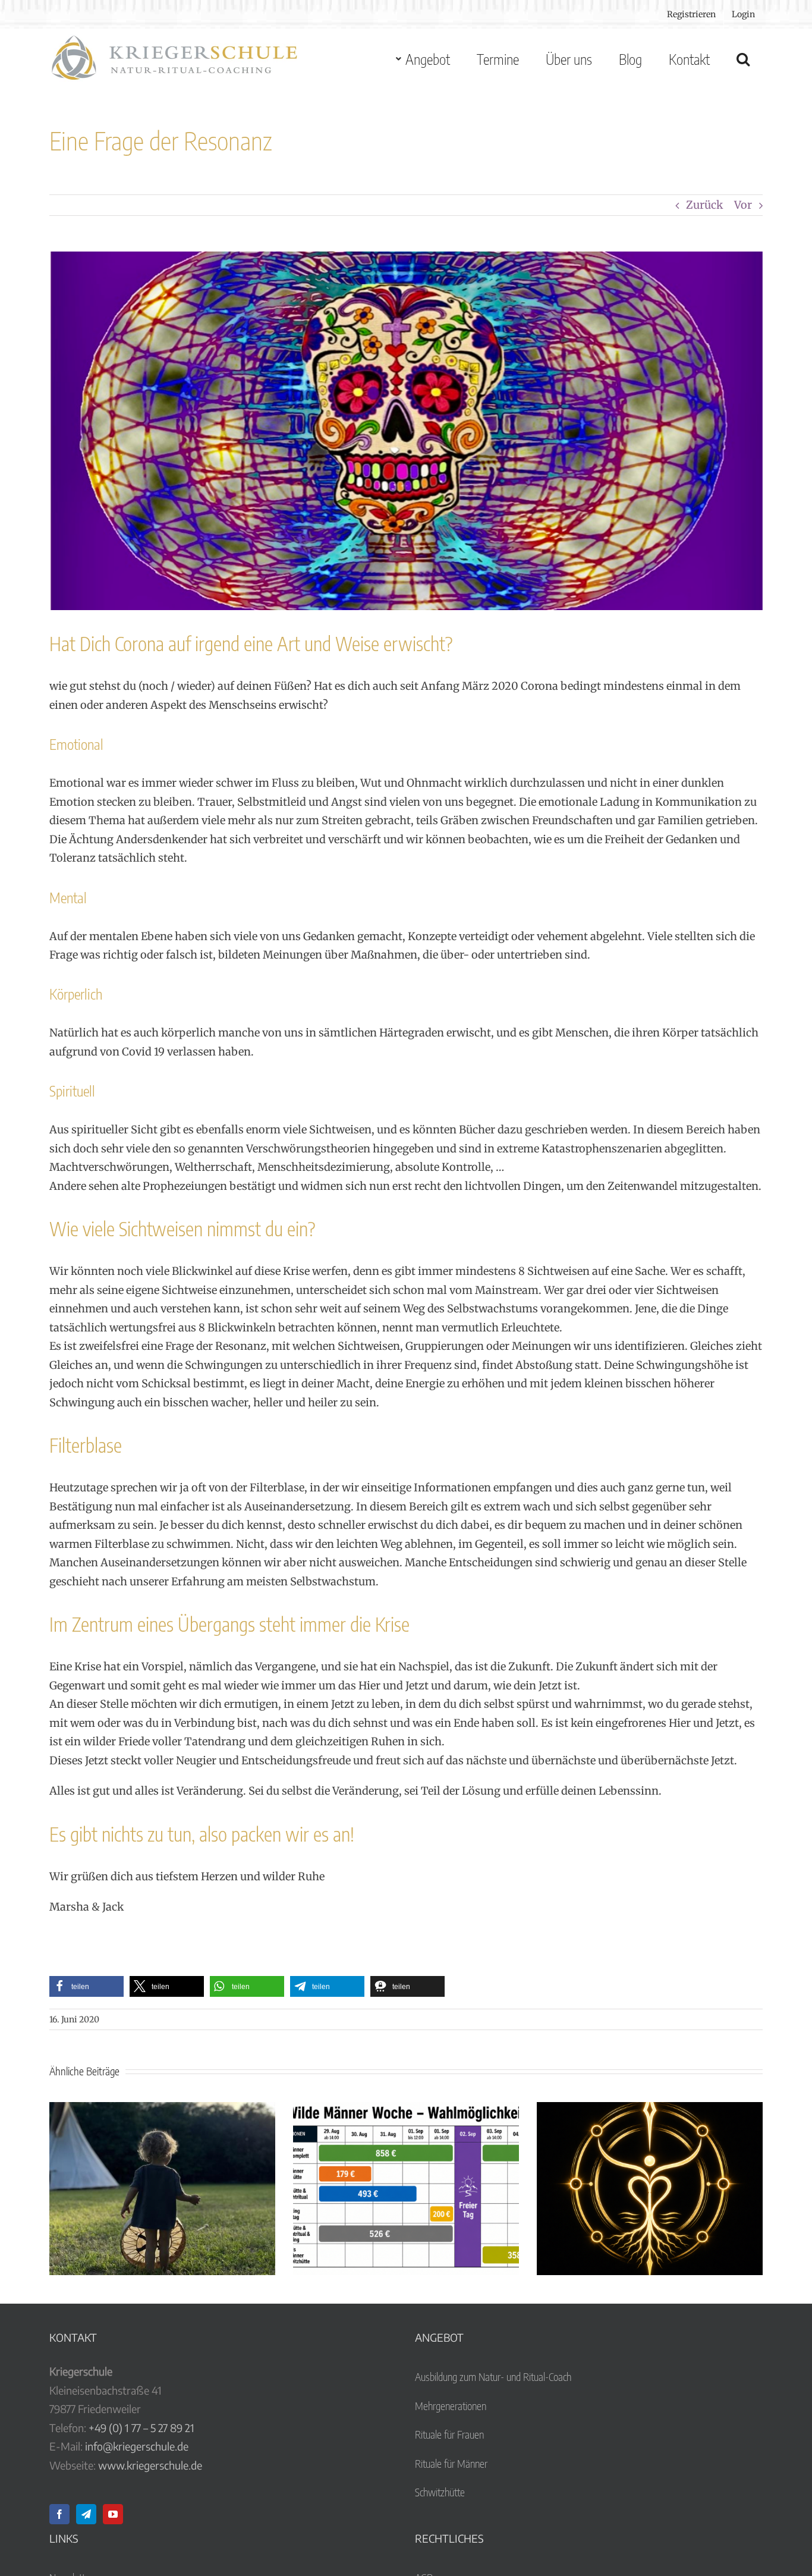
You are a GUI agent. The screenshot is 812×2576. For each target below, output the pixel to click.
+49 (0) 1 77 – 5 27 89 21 (141, 2428)
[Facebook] (59, 2514)
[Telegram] (86, 2514)
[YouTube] (113, 2514)
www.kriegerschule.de (150, 2465)
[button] (743, 59)
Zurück (704, 205)
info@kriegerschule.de (137, 2446)
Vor (743, 205)
